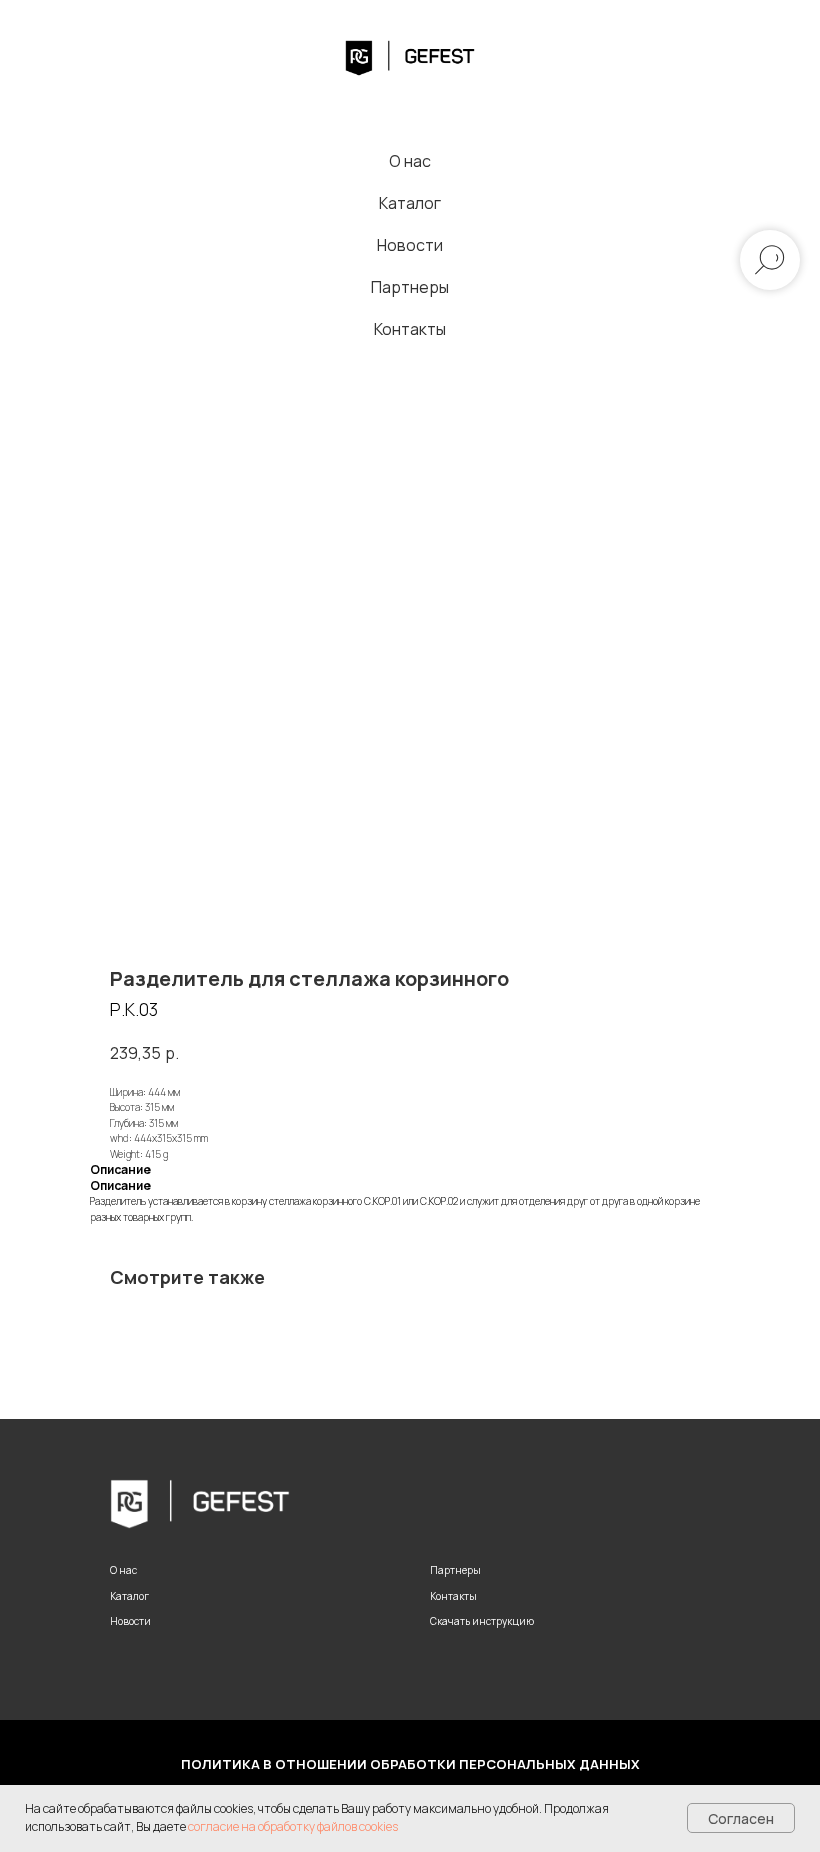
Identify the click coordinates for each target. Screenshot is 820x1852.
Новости (410, 245)
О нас (410, 161)
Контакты (410, 329)
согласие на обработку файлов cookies (293, 1826)
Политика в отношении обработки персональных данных (410, 1764)
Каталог (410, 203)
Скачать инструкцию (482, 1621)
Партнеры (410, 287)
